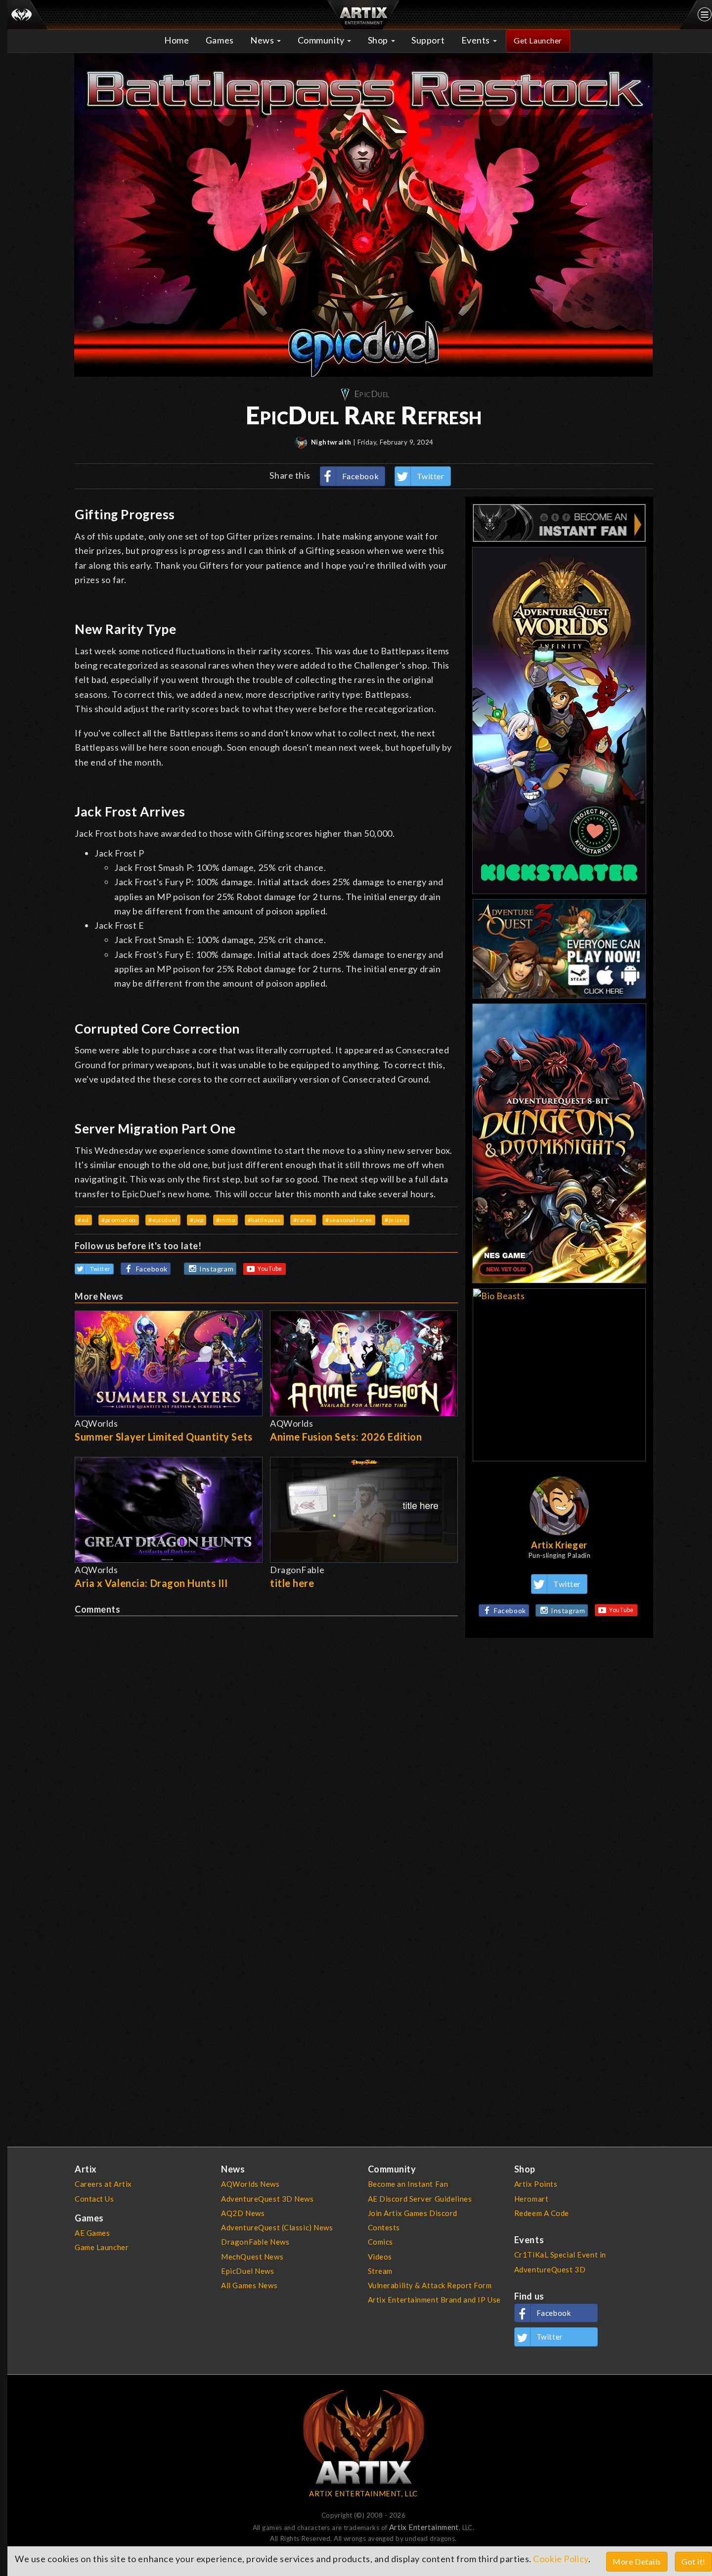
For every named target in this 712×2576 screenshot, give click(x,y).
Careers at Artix (103, 2184)
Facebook (361, 476)
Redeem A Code (542, 2213)
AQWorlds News (250, 2184)
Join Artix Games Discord (413, 2213)
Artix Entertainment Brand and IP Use (434, 2300)
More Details (637, 2561)
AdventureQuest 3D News (267, 2199)
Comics (380, 2242)
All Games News (249, 2285)
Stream (380, 2271)
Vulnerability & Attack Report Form (430, 2285)
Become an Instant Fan (408, 2184)
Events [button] (477, 40)
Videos (380, 2257)
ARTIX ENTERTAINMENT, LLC (363, 2493)
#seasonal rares (349, 1220)
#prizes (396, 1220)
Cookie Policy (560, 2559)
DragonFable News (255, 2242)
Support (428, 40)
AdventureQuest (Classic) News (277, 2227)
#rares (303, 1220)
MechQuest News (252, 2257)
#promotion (119, 1220)
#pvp (197, 1220)
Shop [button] (379, 40)
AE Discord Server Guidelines (420, 2199)
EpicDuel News (247, 2271)
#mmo (225, 1220)
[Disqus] (266, 1740)
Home (177, 40)
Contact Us (94, 2199)
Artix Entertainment (424, 2527)
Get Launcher (538, 40)
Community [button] (322, 40)
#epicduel (163, 1220)
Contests (384, 2227)
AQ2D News (243, 2213)
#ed (83, 1220)
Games (220, 40)
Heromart (532, 2199)
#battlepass (264, 1220)
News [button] (263, 40)
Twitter (431, 476)
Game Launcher (102, 2247)
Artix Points (536, 2184)
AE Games (92, 2233)
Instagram (216, 1269)
